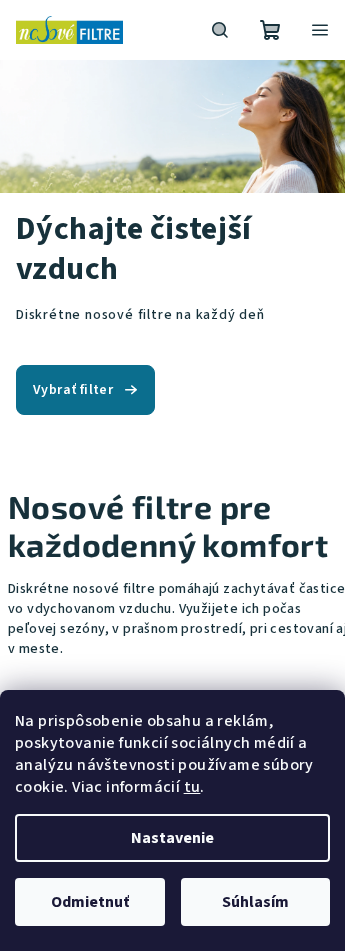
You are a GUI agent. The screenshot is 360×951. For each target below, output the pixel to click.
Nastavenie (172, 838)
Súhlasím (255, 902)
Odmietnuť (90, 902)
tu (192, 787)
